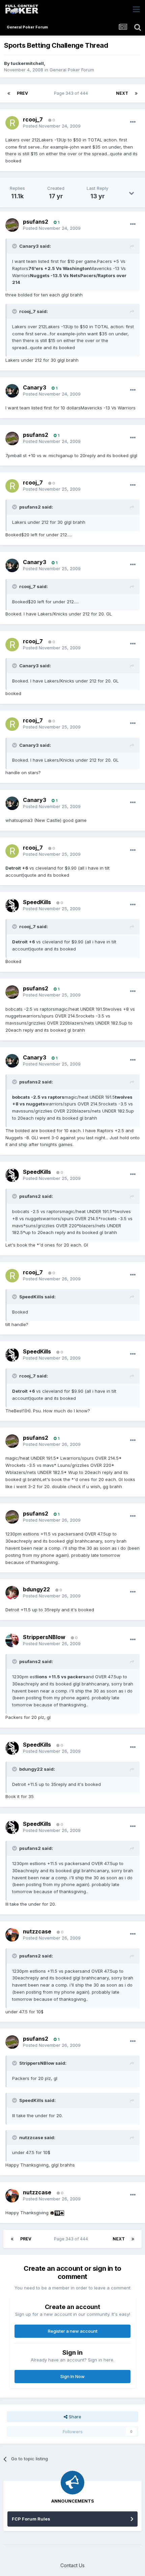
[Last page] (136, 93)
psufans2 (36, 222)
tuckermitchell (27, 63)
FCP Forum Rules (31, 2519)
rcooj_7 (33, 119)
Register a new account (73, 2331)
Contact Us (72, 2565)
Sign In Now (72, 2376)
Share (74, 2417)
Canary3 (35, 387)
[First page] (9, 93)
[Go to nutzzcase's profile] (12, 1935)
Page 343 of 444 (72, 93)
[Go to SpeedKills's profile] (12, 905)
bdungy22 (36, 1589)
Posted (52, 126)
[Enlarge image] (52, 2213)
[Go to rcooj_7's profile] (12, 123)
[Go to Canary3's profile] (12, 391)
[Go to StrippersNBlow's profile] (12, 1640)
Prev (22, 93)
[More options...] (133, 122)
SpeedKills (37, 902)
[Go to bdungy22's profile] (12, 1593)
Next (122, 93)
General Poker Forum (72, 70)
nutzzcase (37, 1931)
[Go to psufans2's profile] (12, 225)
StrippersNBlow (44, 1637)
